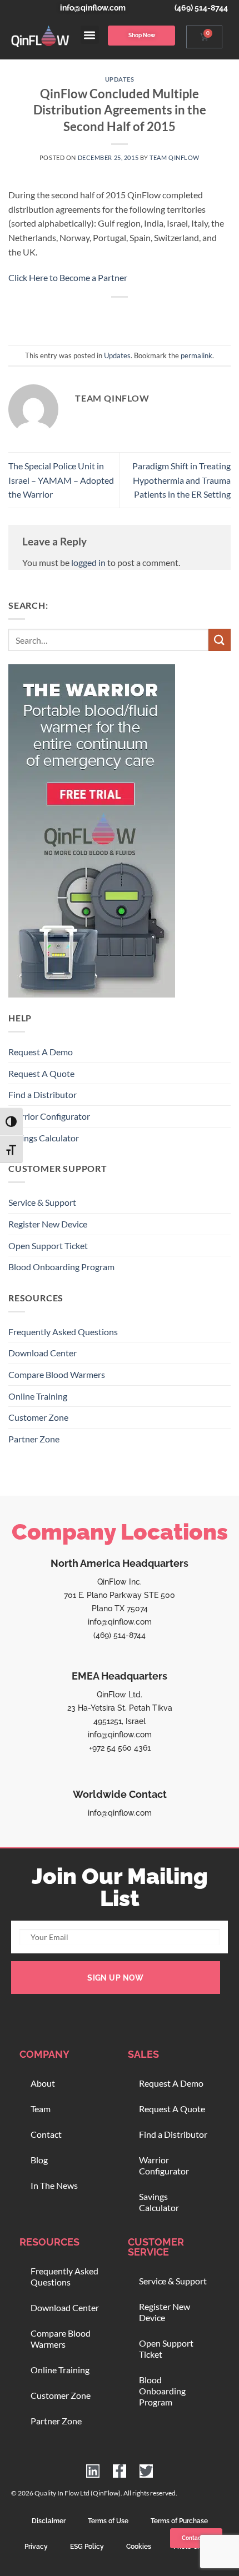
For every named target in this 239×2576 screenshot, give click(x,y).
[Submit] (220, 640)
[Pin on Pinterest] (150, 316)
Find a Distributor (43, 1094)
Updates (120, 79)
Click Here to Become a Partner (68, 277)
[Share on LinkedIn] (170, 316)
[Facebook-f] (120, 2471)
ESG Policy (87, 2547)
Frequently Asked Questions (63, 1332)
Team (41, 2109)
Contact (46, 2134)
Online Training (38, 1396)
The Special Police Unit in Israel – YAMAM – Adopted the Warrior (61, 480)
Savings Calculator (44, 1138)
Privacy (36, 2547)
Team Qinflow (175, 157)
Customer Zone (38, 1417)
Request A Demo (41, 1052)
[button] (90, 35)
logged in (88, 562)
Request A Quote (41, 1073)
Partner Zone (34, 1439)
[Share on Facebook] (89, 316)
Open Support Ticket (48, 1246)
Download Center (43, 1353)
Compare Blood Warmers (57, 1374)
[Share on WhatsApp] (69, 316)
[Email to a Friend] (130, 316)
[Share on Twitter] (109, 316)
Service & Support (42, 1202)
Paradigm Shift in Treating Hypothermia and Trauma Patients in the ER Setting (181, 480)
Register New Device (48, 1224)
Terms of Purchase (179, 2521)
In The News (54, 2185)
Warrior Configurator (49, 1116)
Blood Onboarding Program (61, 1267)
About (43, 2083)
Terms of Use (108, 2521)
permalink (196, 355)
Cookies (139, 2547)
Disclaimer (49, 2521)
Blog (39, 2160)
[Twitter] (146, 2471)
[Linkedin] (93, 2471)
